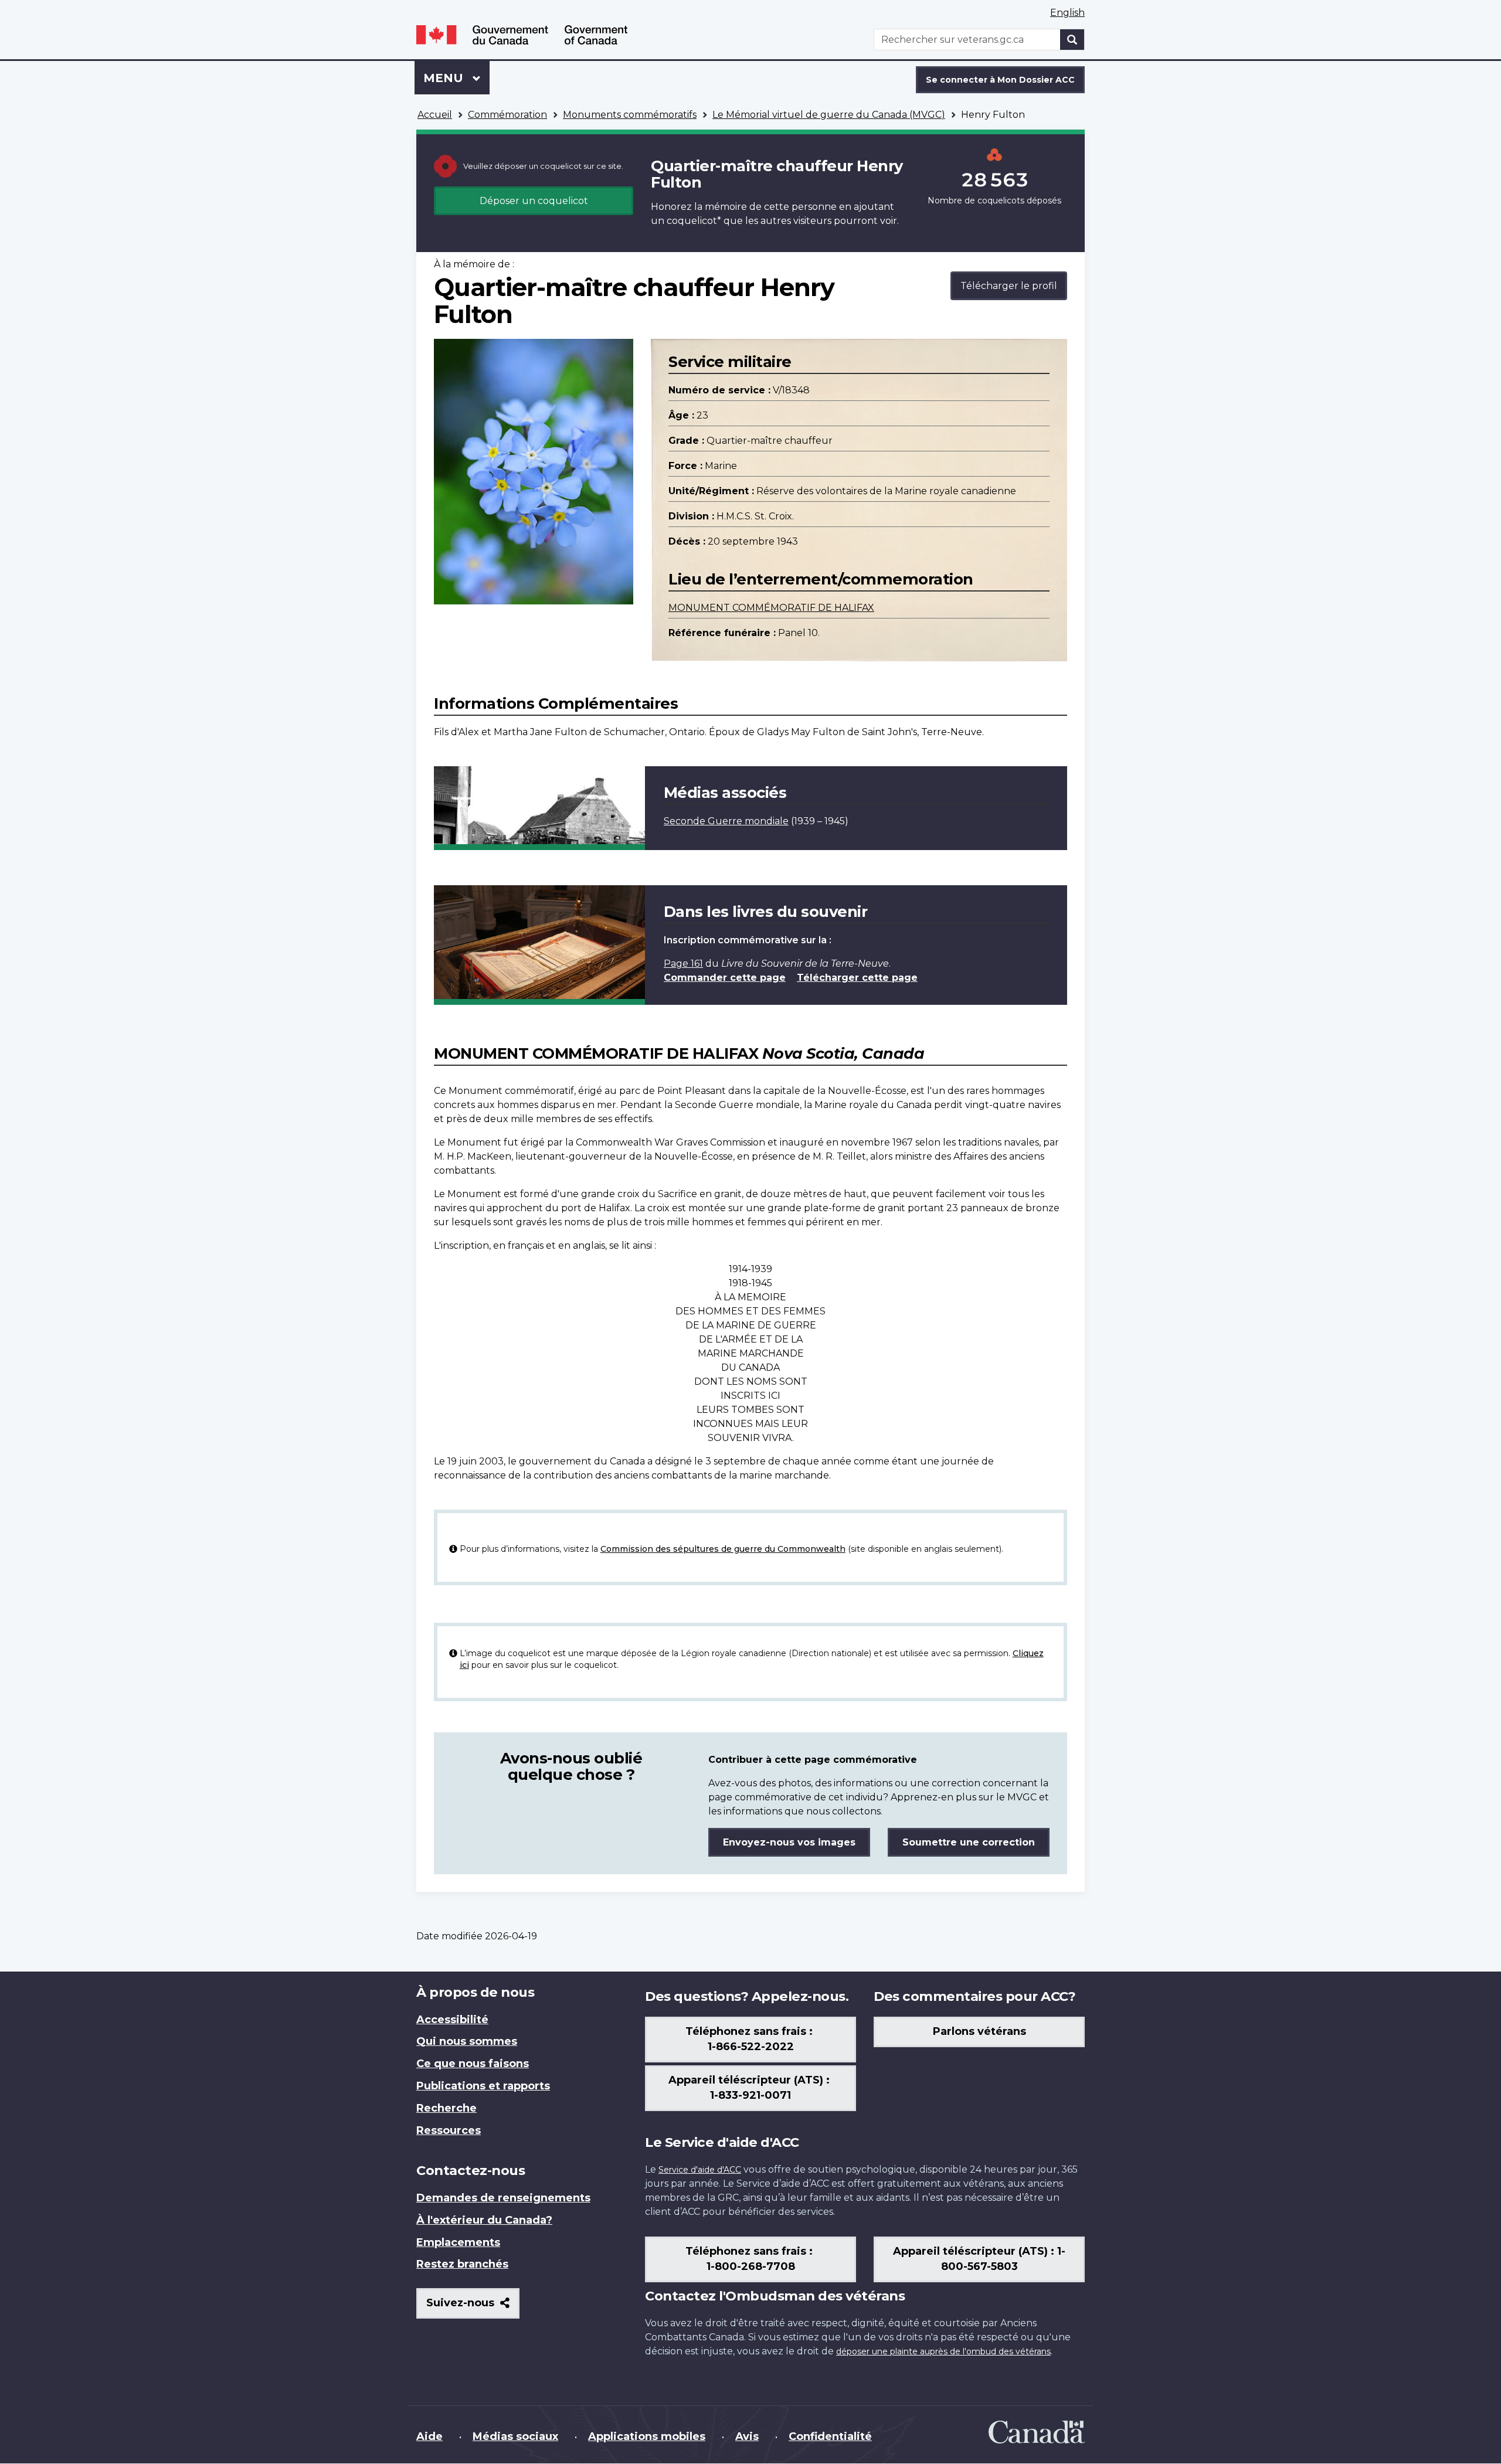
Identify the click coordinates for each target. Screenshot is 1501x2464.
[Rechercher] (1072, 40)
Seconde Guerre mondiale (726, 821)
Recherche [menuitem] (446, 2108)
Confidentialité (830, 2436)
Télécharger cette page (857, 978)
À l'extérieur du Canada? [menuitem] (484, 2220)
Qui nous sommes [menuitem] (467, 2041)
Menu (456, 78)
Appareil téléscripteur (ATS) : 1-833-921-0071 (750, 2088)
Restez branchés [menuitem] (462, 2264)
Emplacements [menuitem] (458, 2242)
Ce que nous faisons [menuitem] (473, 2064)
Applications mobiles (647, 2436)
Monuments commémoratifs (630, 115)
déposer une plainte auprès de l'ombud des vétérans (943, 2351)
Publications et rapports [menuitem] (483, 2086)
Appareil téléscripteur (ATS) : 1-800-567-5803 (979, 2259)
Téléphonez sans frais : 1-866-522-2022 (750, 2039)
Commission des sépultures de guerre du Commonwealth (723, 1549)
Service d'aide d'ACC (700, 2170)
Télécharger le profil (1009, 286)
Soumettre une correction (969, 1842)
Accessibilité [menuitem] (452, 2020)
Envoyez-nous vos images (789, 1842)
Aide (429, 2436)
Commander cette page (725, 978)
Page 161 (683, 963)
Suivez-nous (473, 2307)
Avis (747, 2436)
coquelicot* (694, 221)
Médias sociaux (515, 2436)
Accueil (435, 115)
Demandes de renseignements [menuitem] (503, 2198)
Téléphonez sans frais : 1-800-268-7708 (750, 2259)
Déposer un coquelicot (534, 201)
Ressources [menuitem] (449, 2130)
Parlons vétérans (979, 2031)
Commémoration (507, 115)
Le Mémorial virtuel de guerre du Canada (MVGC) (829, 115)
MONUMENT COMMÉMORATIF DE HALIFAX (771, 608)
